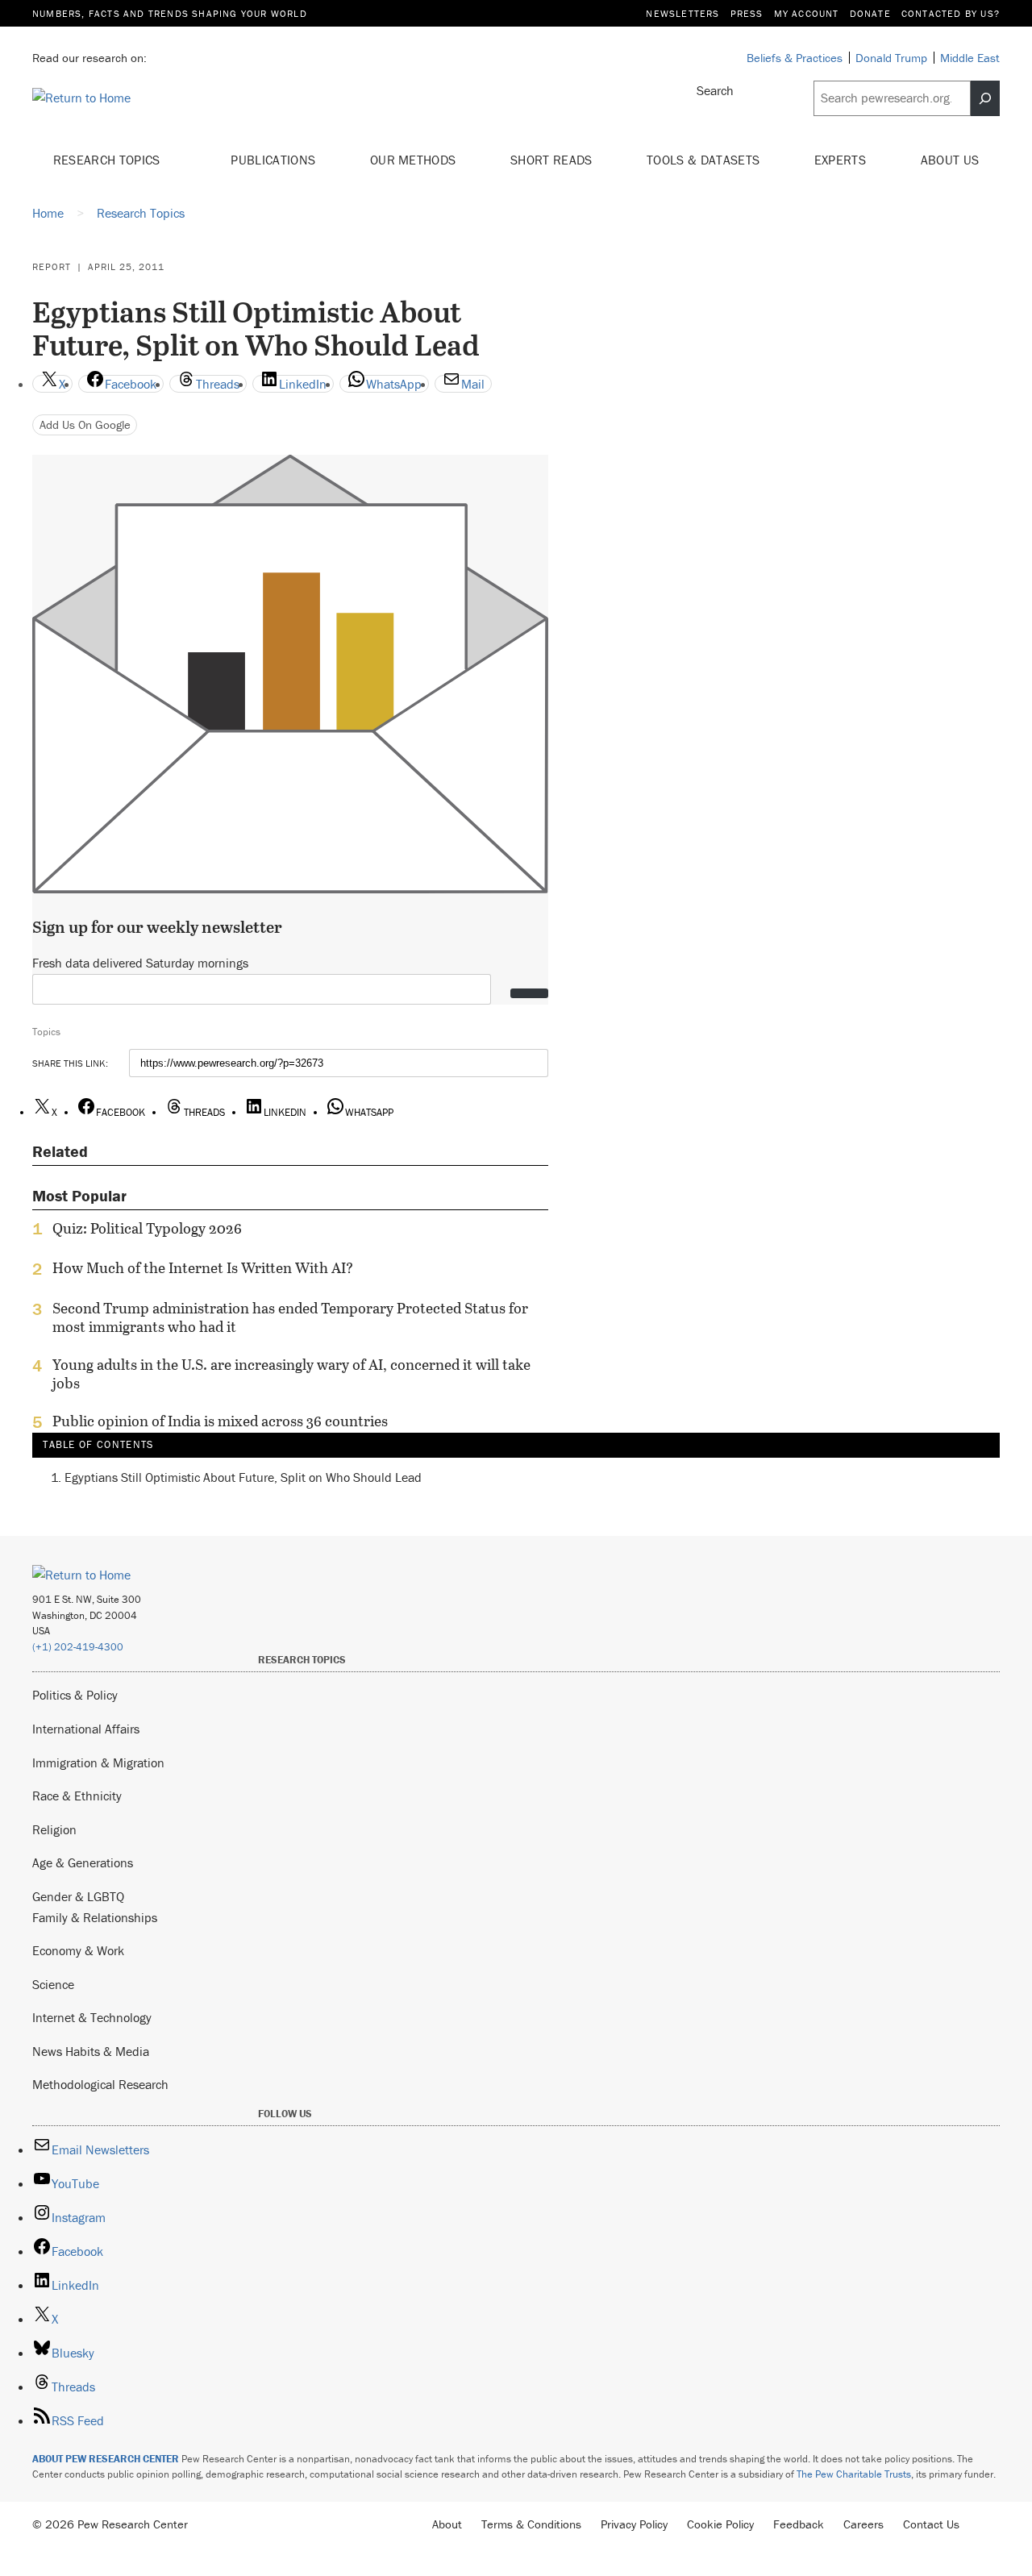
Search (715, 90)
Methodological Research (100, 2084)
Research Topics (108, 160)
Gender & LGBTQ (78, 1896)
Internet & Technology (92, 2017)
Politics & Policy (75, 1695)
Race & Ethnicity (77, 1796)
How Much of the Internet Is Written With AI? (203, 1268)
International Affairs (86, 1729)
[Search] (985, 98)
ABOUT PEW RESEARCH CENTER (106, 2459)
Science (53, 1984)
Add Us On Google (85, 424)
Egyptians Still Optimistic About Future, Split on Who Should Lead (243, 1477)
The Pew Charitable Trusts (854, 2474)
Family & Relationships (95, 1917)
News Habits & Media (91, 2051)
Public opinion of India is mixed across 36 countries (220, 1421)
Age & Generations (83, 1862)
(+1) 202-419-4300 (78, 1647)
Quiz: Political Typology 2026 (147, 1229)
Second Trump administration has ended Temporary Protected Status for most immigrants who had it (290, 1317)
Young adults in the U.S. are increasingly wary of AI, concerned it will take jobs (291, 1374)
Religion (54, 1829)
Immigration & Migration (98, 1762)
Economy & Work (78, 1950)
